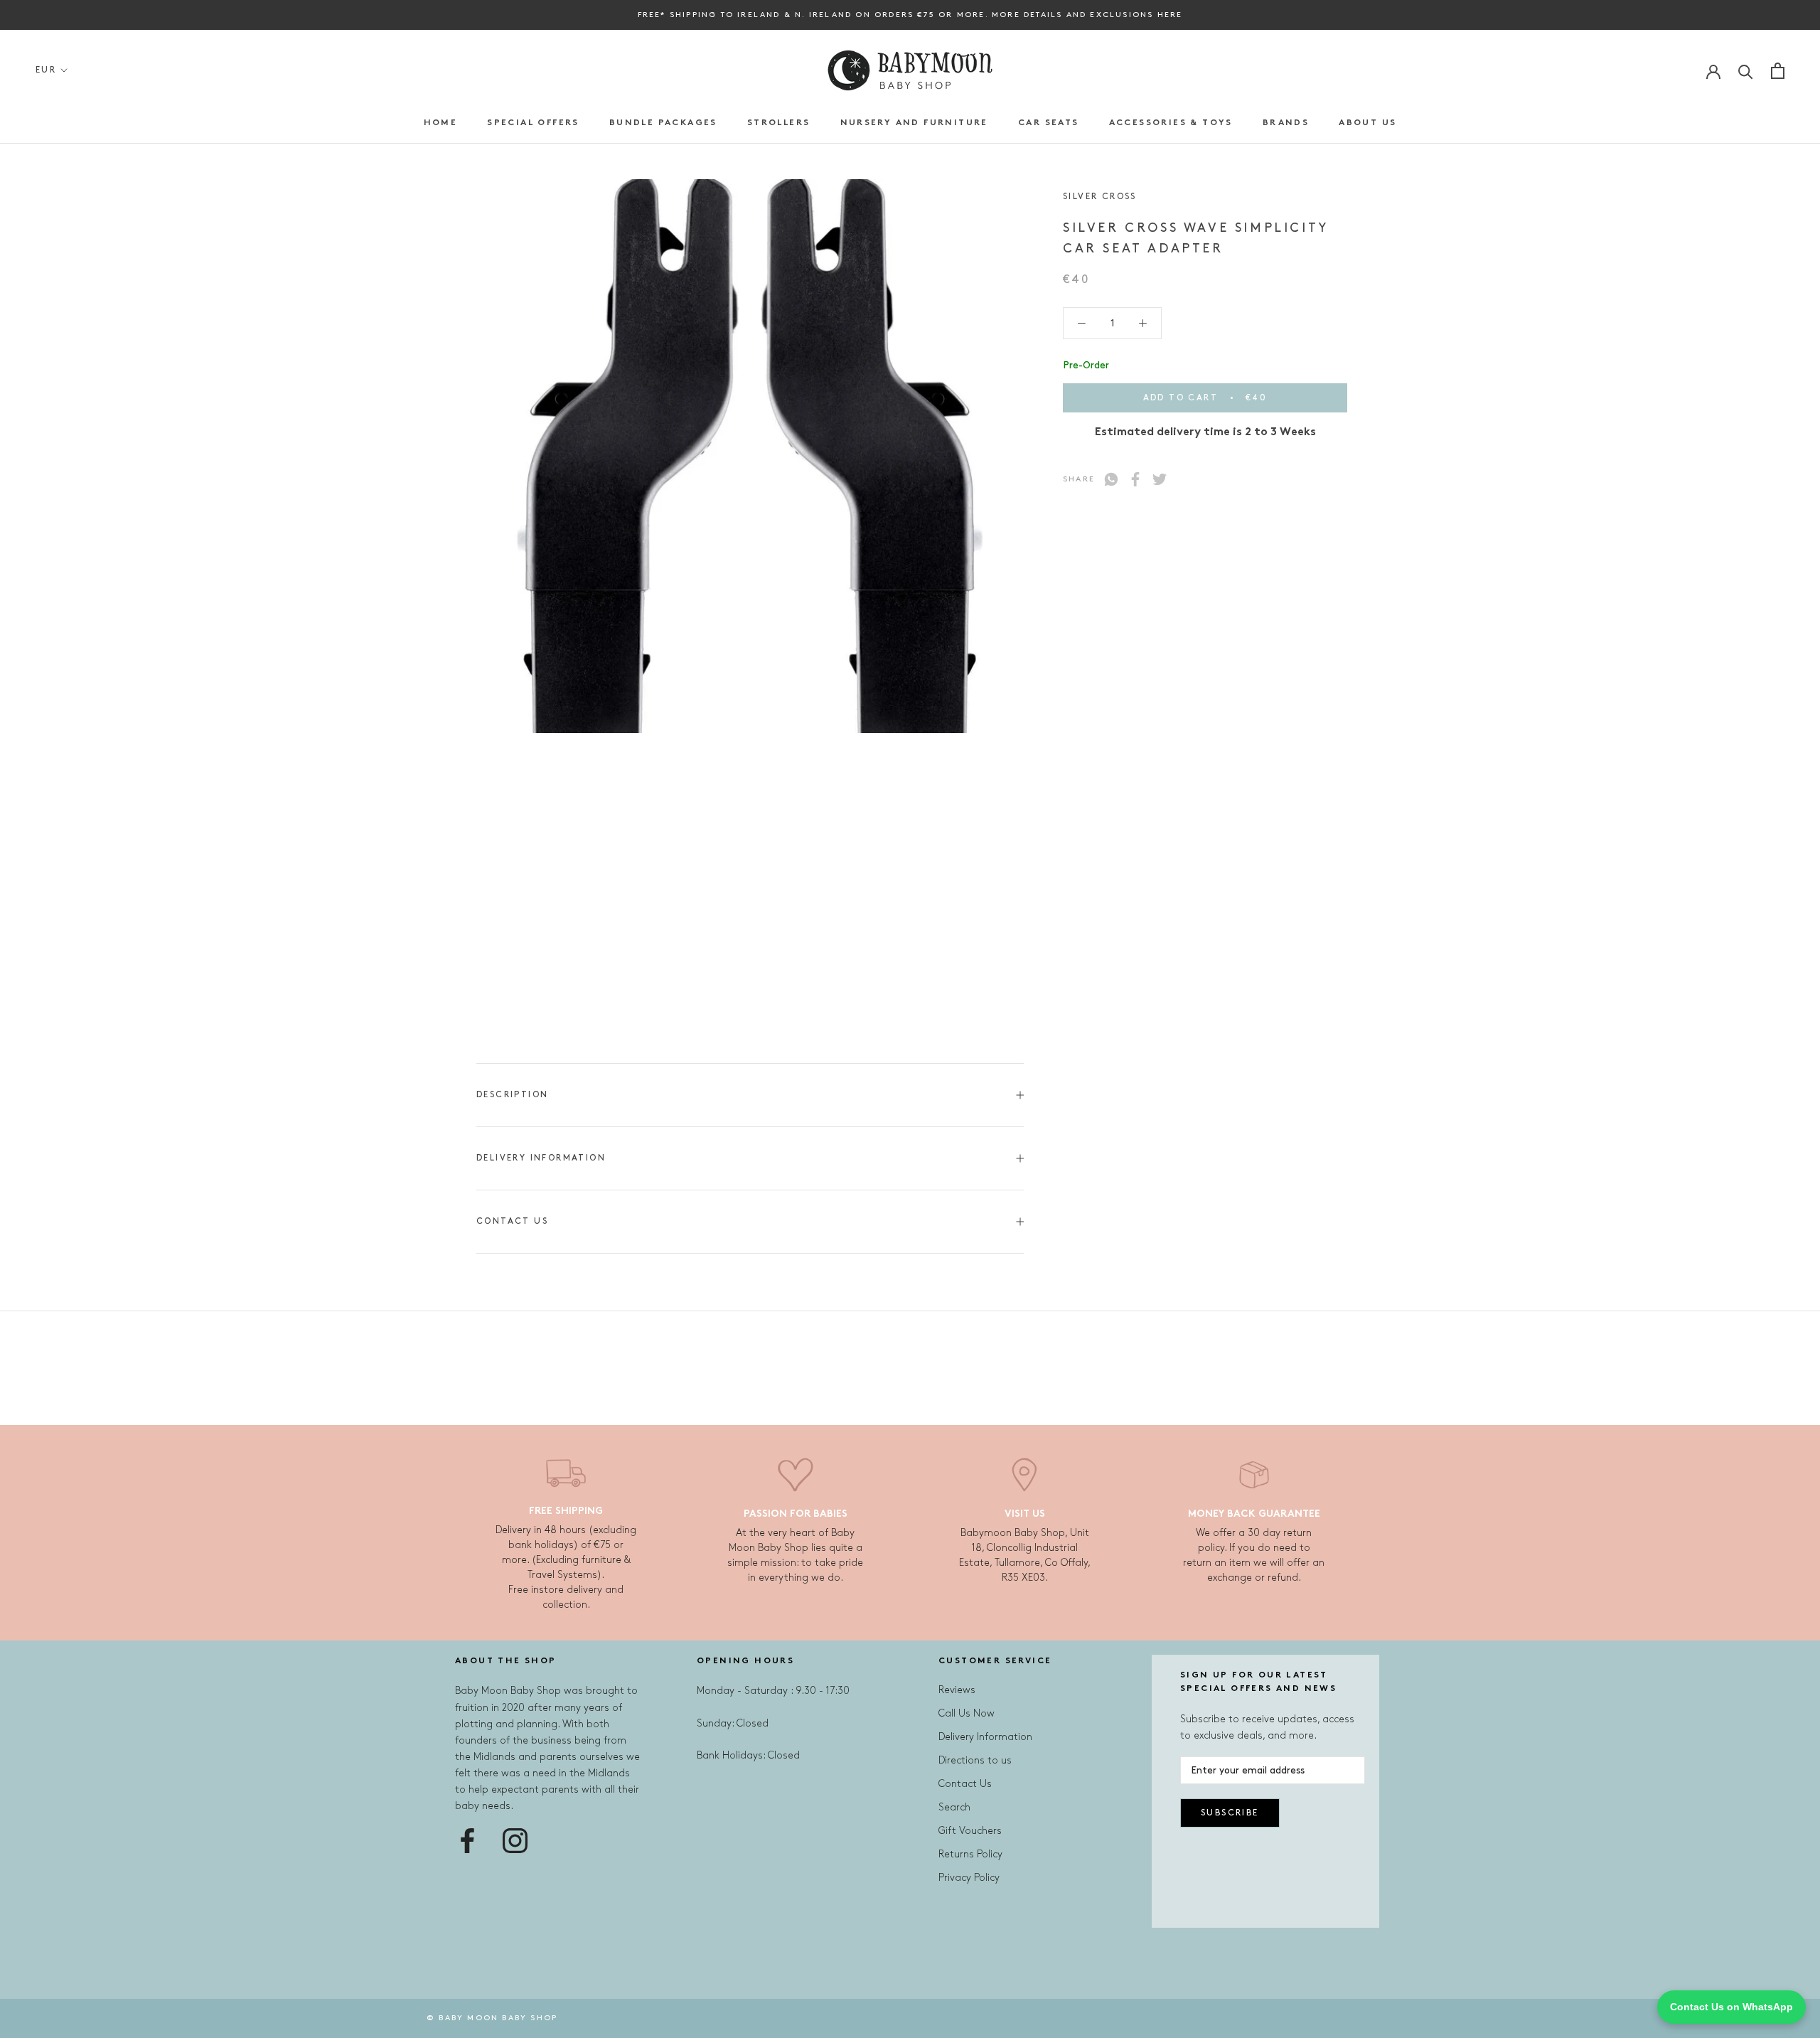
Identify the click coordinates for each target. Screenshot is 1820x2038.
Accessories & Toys (1171, 123)
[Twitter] (1160, 479)
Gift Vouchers (970, 1831)
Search (954, 1807)
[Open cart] (1778, 71)
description (512, 1095)
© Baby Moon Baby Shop (492, 2018)
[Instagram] (515, 1841)
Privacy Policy (969, 1878)
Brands (1286, 123)
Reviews (957, 1690)
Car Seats (1049, 123)
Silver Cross (1100, 197)
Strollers (779, 123)
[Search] (1746, 71)
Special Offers (533, 123)
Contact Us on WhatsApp (1731, 2007)
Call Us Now (967, 1713)
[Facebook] (1135, 479)
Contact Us (512, 1221)
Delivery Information (541, 1158)
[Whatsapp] (1111, 479)
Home (441, 123)
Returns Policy (970, 1854)
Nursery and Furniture (914, 123)
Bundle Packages (663, 123)
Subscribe (1230, 1813)
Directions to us (975, 1760)
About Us (1367, 123)
